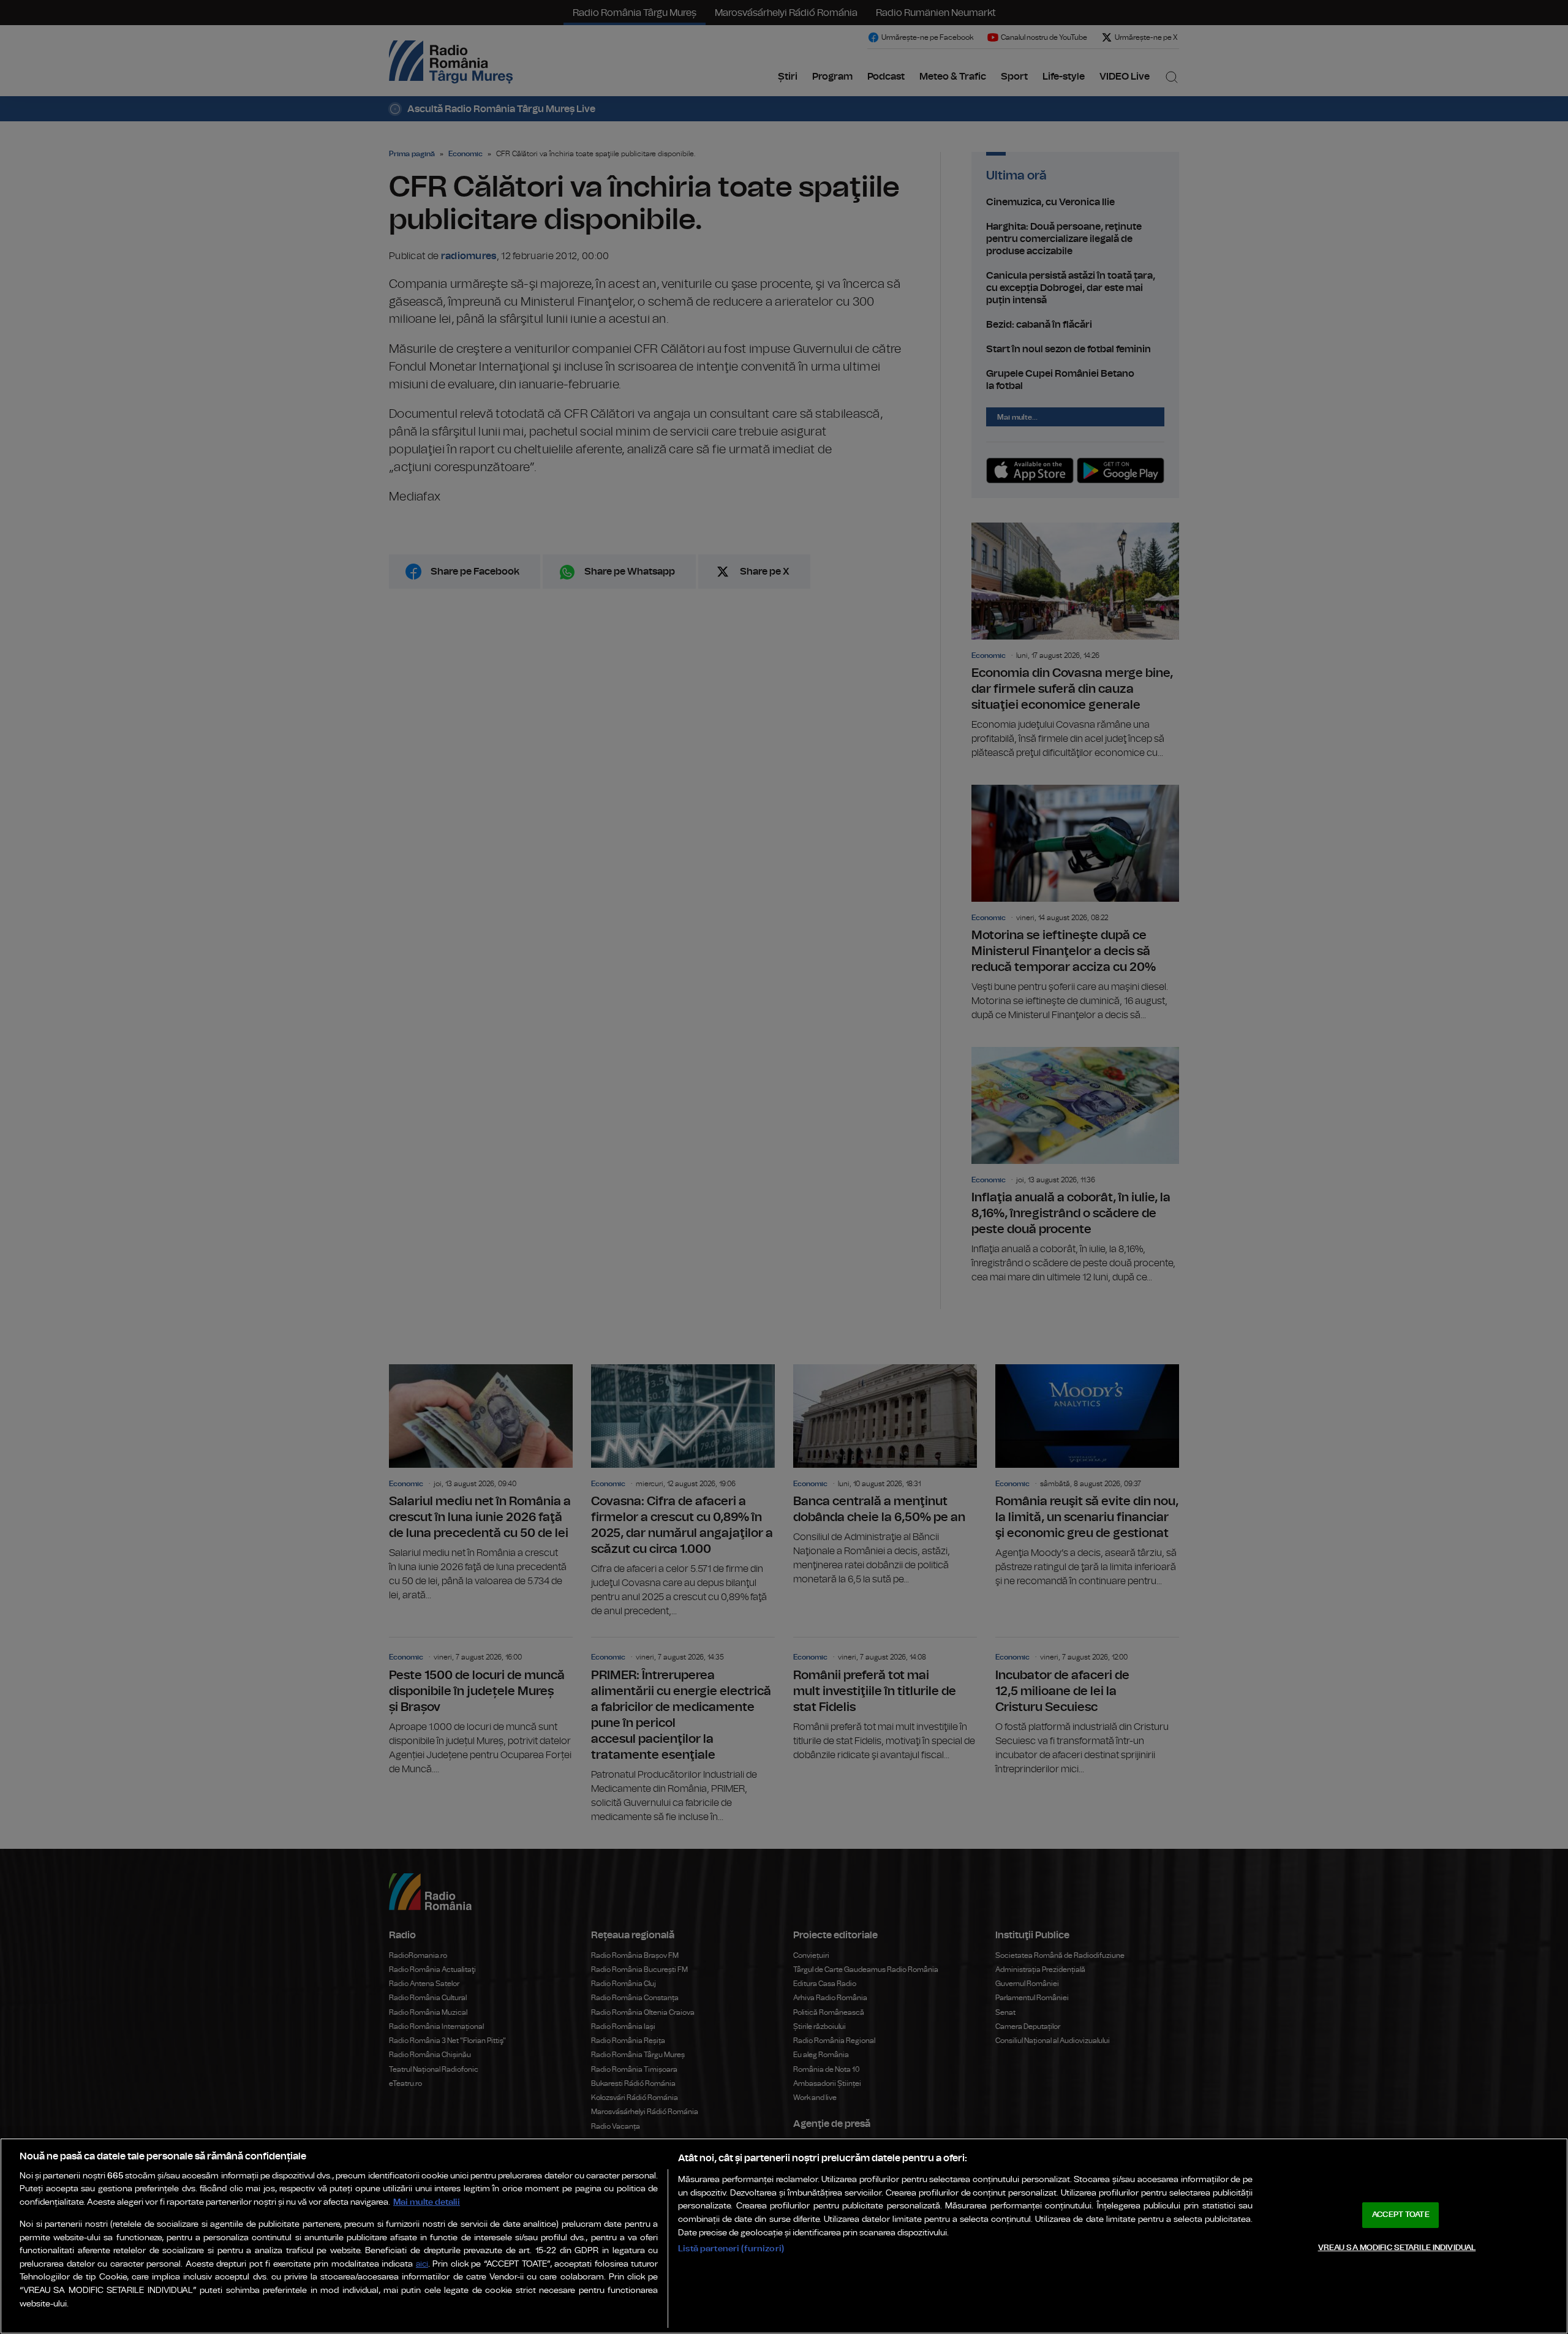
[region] (784, 2236)
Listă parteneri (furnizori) (731, 2249)
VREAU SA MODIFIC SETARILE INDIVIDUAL (1397, 2247)
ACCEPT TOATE (1401, 2215)
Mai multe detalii (427, 2202)
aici (422, 2264)
